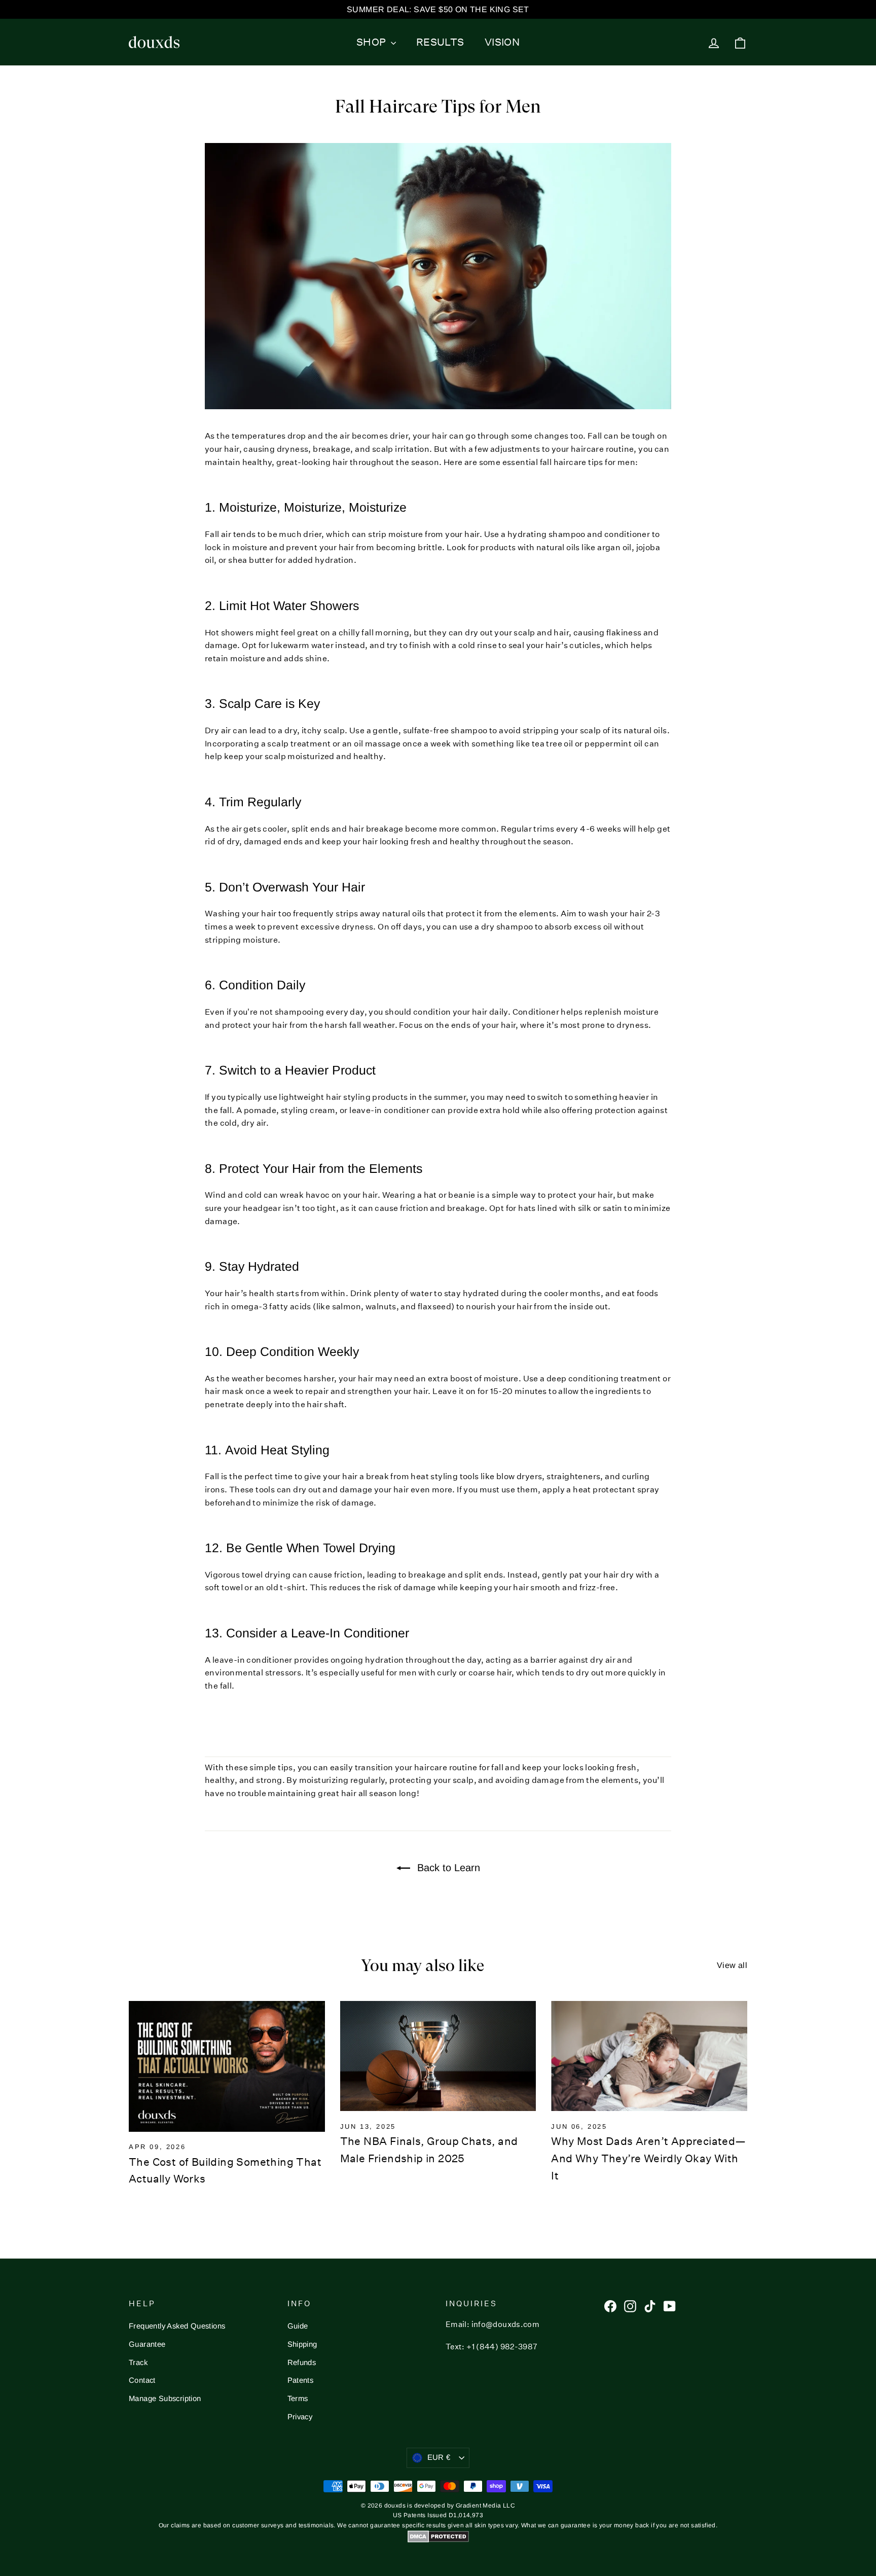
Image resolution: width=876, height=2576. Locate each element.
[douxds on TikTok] (650, 2306)
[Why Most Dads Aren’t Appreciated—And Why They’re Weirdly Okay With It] (649, 2056)
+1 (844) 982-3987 (502, 2347)
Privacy (300, 2417)
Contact (142, 2380)
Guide (298, 2326)
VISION (502, 42)
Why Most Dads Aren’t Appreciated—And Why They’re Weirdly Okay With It (648, 2158)
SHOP (372, 42)
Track (138, 2363)
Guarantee (147, 2344)
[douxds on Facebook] (610, 2306)
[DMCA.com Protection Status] (438, 2541)
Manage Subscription (165, 2399)
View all (732, 1965)
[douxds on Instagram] (630, 2306)
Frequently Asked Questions (177, 2326)
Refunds (302, 2363)
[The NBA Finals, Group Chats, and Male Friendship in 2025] (438, 2056)
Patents (301, 2380)
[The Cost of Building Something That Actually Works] (227, 2066)
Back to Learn (447, 1868)
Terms (298, 2399)
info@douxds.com (506, 2324)
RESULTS (440, 42)
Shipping (302, 2344)
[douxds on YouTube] (670, 2306)
